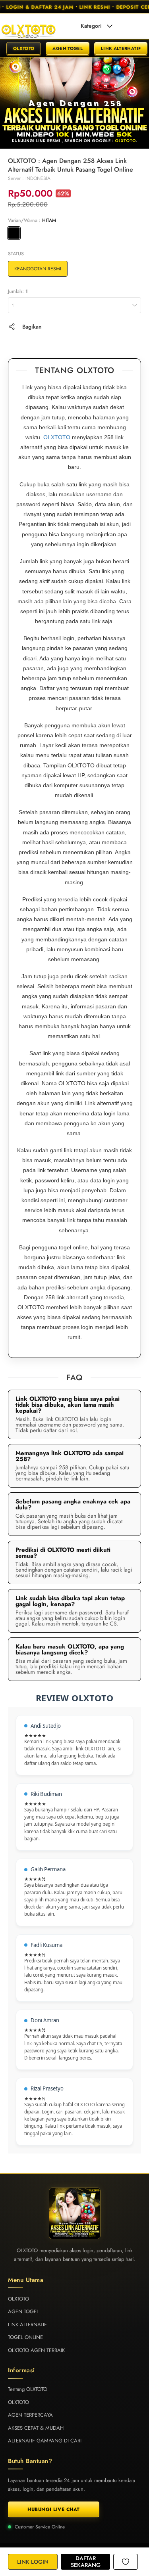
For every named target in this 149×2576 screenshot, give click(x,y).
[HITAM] (14, 233)
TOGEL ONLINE (25, 2337)
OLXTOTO (24, 48)
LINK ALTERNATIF (121, 48)
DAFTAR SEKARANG (86, 2562)
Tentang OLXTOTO (28, 2389)
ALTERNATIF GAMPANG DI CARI (45, 2441)
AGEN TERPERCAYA (30, 2415)
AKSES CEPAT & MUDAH (36, 2428)
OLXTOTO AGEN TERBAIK (36, 2350)
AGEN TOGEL (68, 48)
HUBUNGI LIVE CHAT (54, 2509)
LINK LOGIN (33, 2562)
